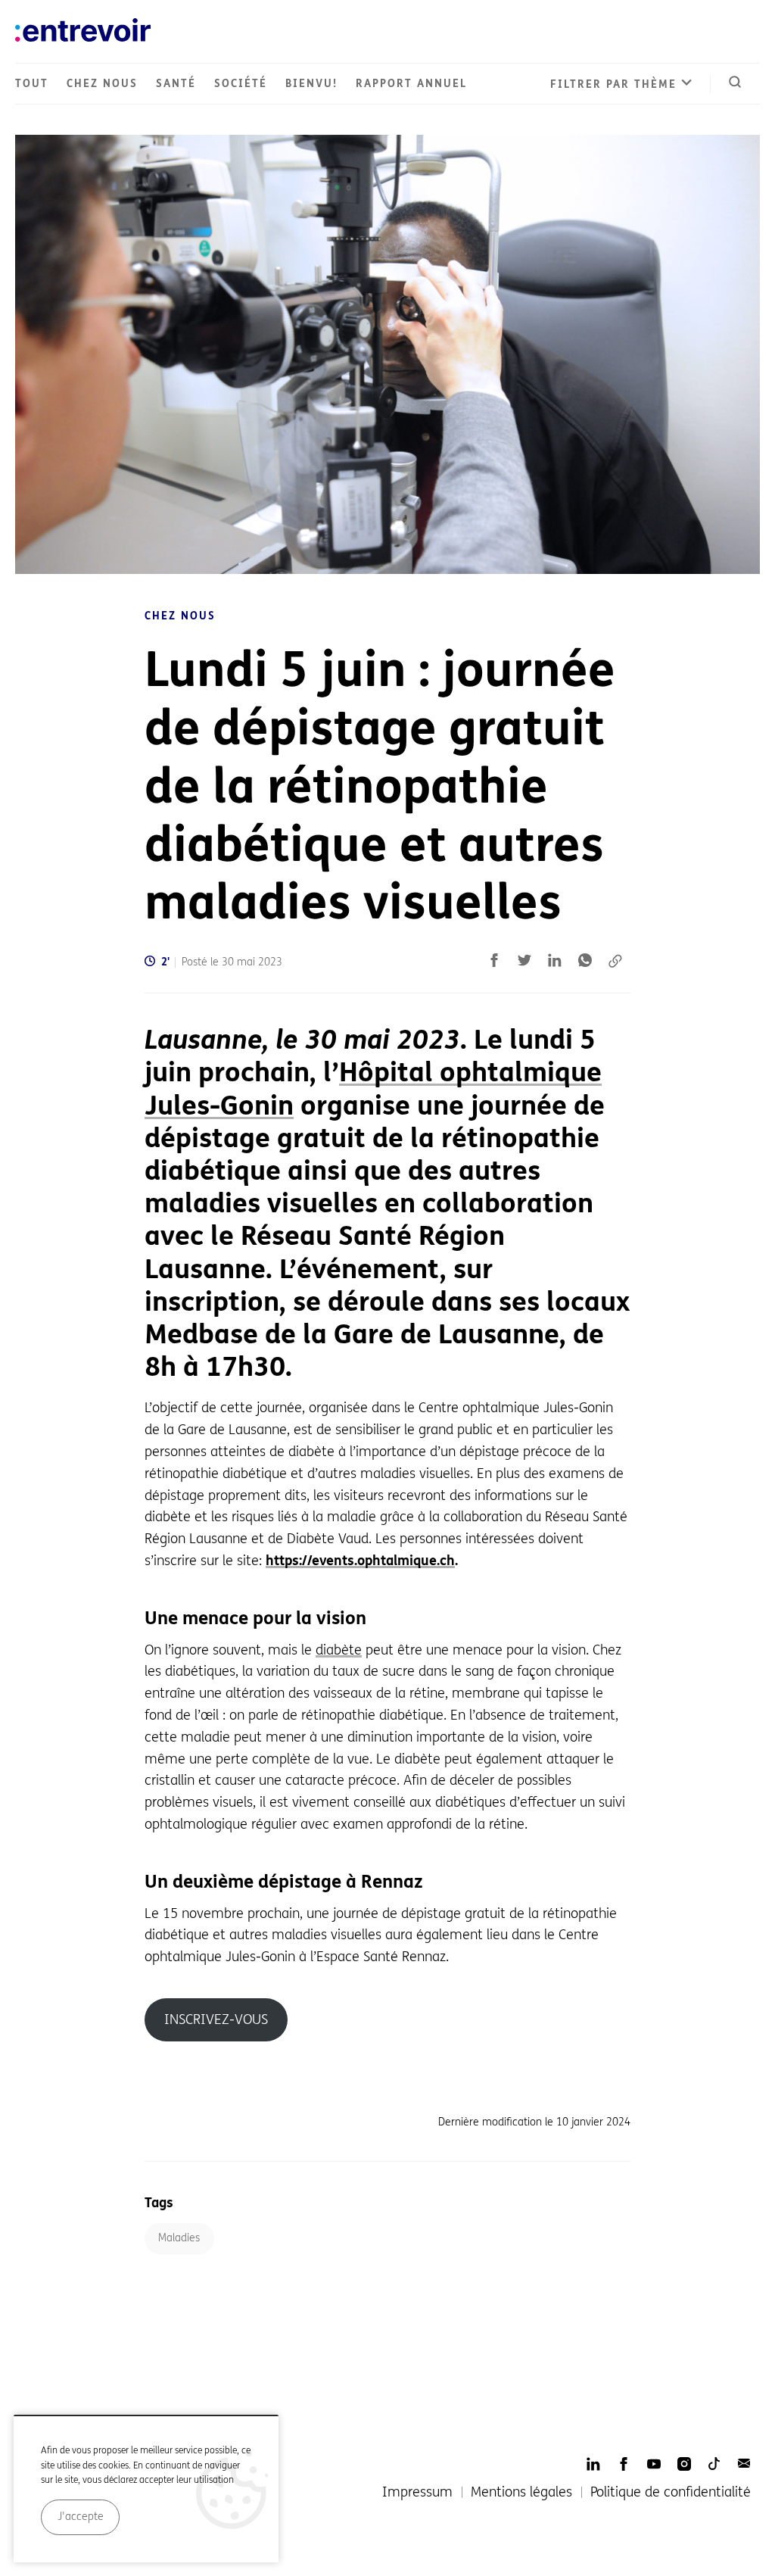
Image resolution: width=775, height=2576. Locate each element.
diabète (339, 1650)
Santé (176, 84)
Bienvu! (311, 84)
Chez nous (102, 84)
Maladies (179, 2238)
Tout (32, 84)
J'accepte (81, 2517)
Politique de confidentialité (671, 2492)
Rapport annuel (411, 84)
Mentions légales (521, 2492)
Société (241, 84)
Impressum (417, 2492)
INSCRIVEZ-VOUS (216, 2019)
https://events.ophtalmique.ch (360, 1561)
